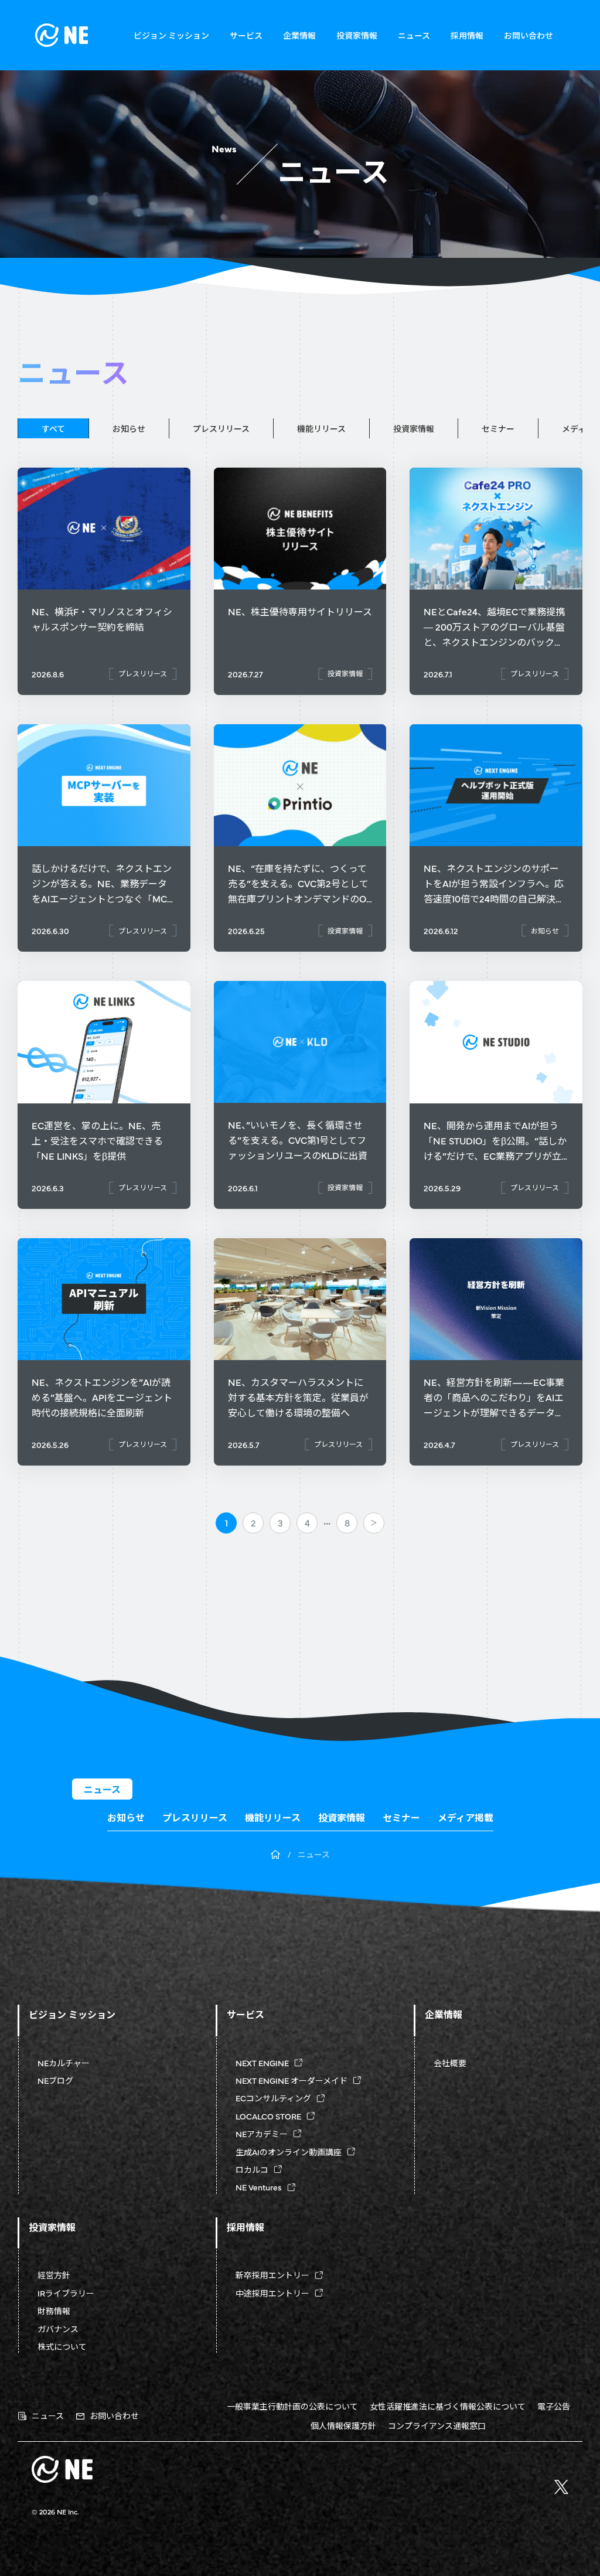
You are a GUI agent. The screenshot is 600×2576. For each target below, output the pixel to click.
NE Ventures (259, 2187)
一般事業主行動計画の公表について (292, 2406)
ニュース (414, 35)
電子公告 (554, 2406)
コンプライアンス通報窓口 (437, 2425)
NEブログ (55, 2080)
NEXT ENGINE (262, 2063)
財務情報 (54, 2311)
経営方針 (54, 2275)
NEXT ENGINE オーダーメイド (292, 2080)
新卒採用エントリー (272, 2275)
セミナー (498, 428)
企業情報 (299, 35)
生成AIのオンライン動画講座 (289, 2152)
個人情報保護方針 (343, 2425)
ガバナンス (58, 2329)
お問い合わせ (529, 35)
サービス (246, 35)
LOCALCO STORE (268, 2116)
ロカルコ (252, 2169)
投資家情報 (357, 35)
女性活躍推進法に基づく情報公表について (448, 2406)
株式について (62, 2346)
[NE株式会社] (62, 35)
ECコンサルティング (273, 2098)
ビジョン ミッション (171, 35)
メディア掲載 (466, 1818)
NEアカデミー (262, 2134)
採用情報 (467, 35)
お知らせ (129, 428)
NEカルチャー (64, 2063)
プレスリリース (221, 428)
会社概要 (450, 2063)
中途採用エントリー (272, 2293)
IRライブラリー (66, 2293)
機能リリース (321, 428)
